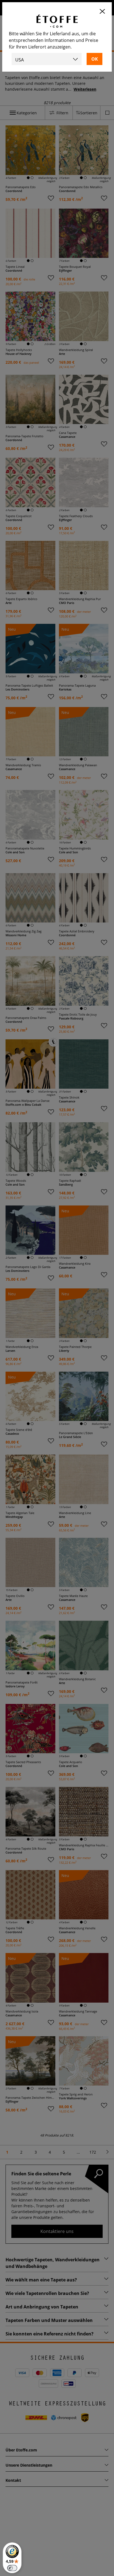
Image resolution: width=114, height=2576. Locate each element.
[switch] (12, 2568)
